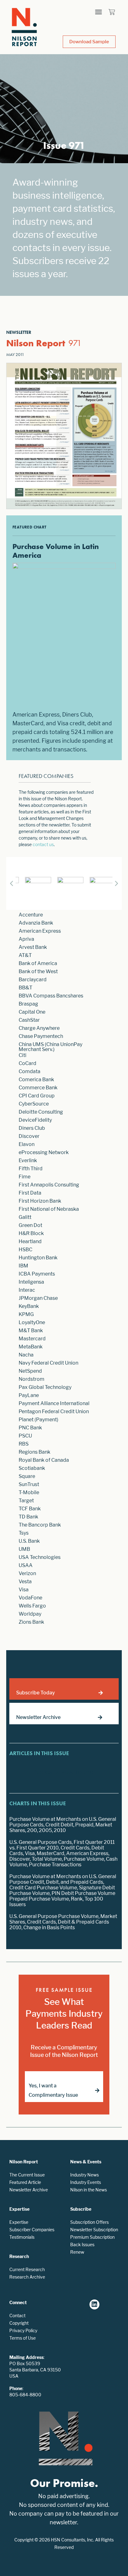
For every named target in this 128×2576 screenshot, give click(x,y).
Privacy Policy (23, 2330)
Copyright (19, 2323)
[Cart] (112, 12)
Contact (17, 2316)
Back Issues (82, 2245)
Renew (77, 2252)
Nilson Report (36, 343)
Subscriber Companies (32, 2230)
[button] (98, 12)
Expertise (19, 2222)
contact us (43, 844)
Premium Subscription (92, 2237)
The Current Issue (27, 2175)
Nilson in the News (89, 2190)
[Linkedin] (94, 2304)
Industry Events (86, 2182)
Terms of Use (23, 2338)
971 (75, 343)
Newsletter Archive (29, 2190)
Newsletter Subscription (94, 2230)
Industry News (85, 2175)
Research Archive (27, 2277)
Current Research (27, 2269)
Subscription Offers (89, 2222)
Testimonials (22, 2237)
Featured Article (25, 2182)
